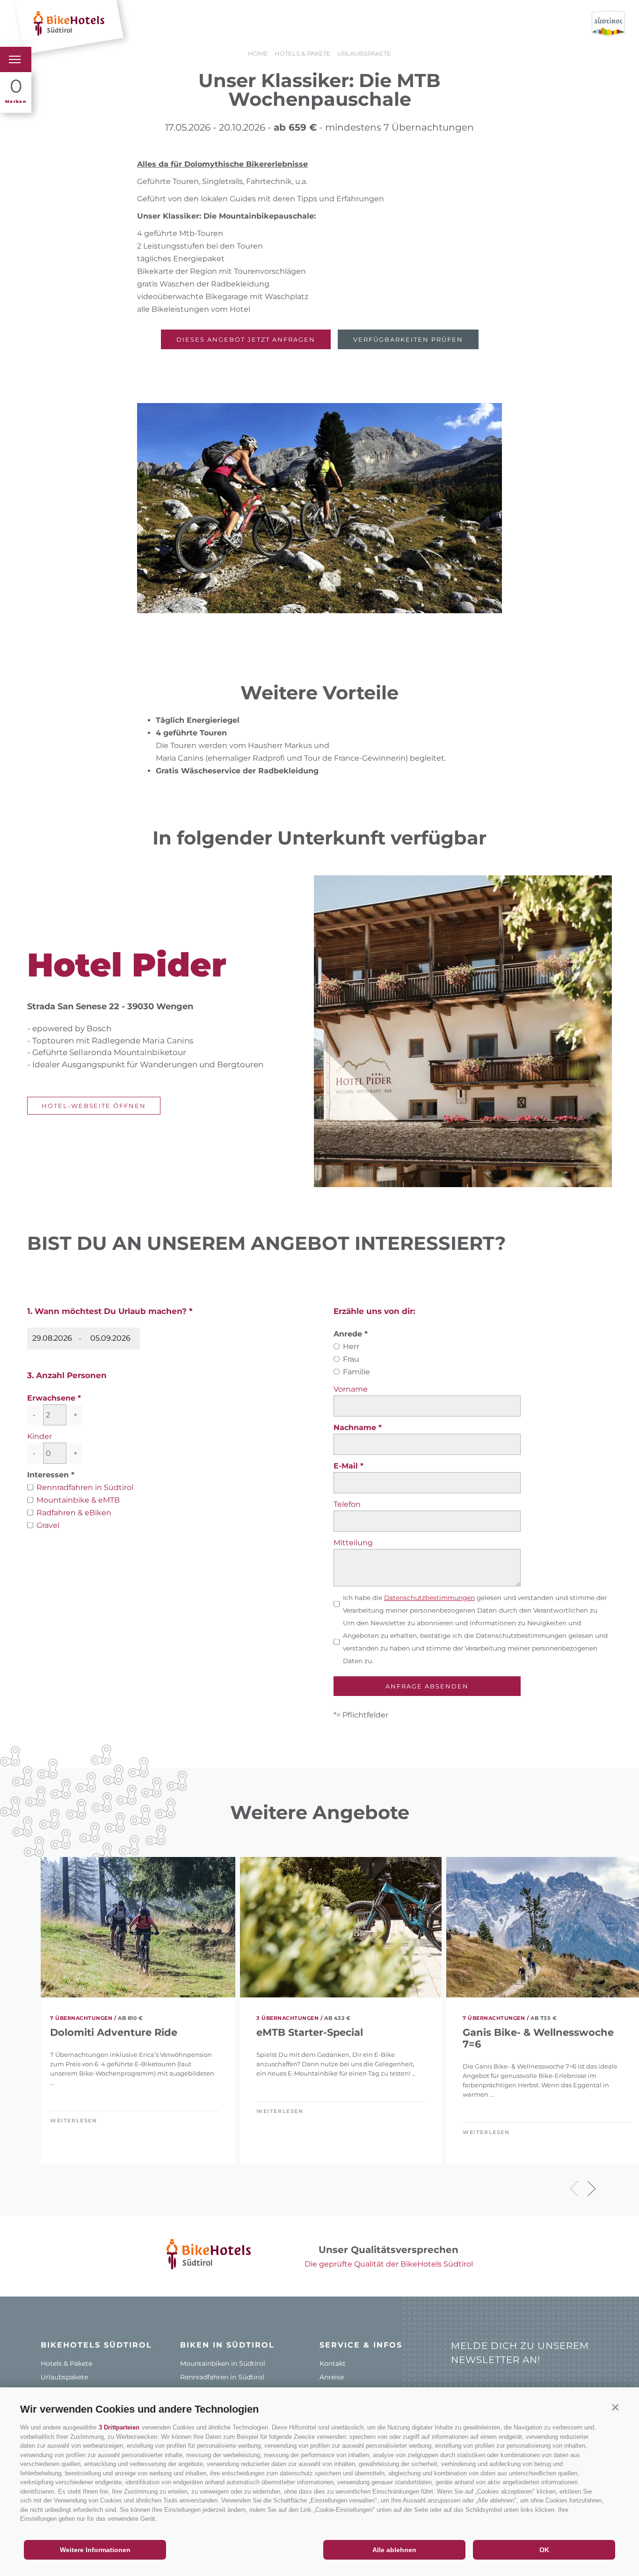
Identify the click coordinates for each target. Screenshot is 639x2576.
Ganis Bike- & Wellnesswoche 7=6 (538, 2038)
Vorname (351, 1389)
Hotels (148, 24)
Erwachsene (51, 1398)
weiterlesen (74, 2121)
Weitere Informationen (95, 2550)
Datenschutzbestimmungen (429, 1598)
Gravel (48, 1525)
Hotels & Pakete (66, 2363)
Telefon (347, 1504)
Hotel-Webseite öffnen (94, 1106)
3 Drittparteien (119, 2427)
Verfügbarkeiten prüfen (408, 339)
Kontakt (333, 2363)
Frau (351, 1359)
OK (544, 2550)
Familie (356, 1372)
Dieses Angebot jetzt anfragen (246, 339)
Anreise (332, 2377)
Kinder (40, 1436)
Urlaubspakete (64, 2377)
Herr (351, 1347)
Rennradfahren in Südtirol (85, 1487)
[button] (615, 2407)
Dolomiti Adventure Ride (114, 2032)
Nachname (356, 1427)
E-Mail (347, 1466)
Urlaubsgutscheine (347, 24)
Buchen (277, 24)
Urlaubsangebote (211, 24)
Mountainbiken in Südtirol (223, 2363)
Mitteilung (353, 1543)
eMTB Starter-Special (310, 2032)
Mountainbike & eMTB (78, 1500)
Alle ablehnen (394, 2550)
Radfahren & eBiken (74, 1513)
